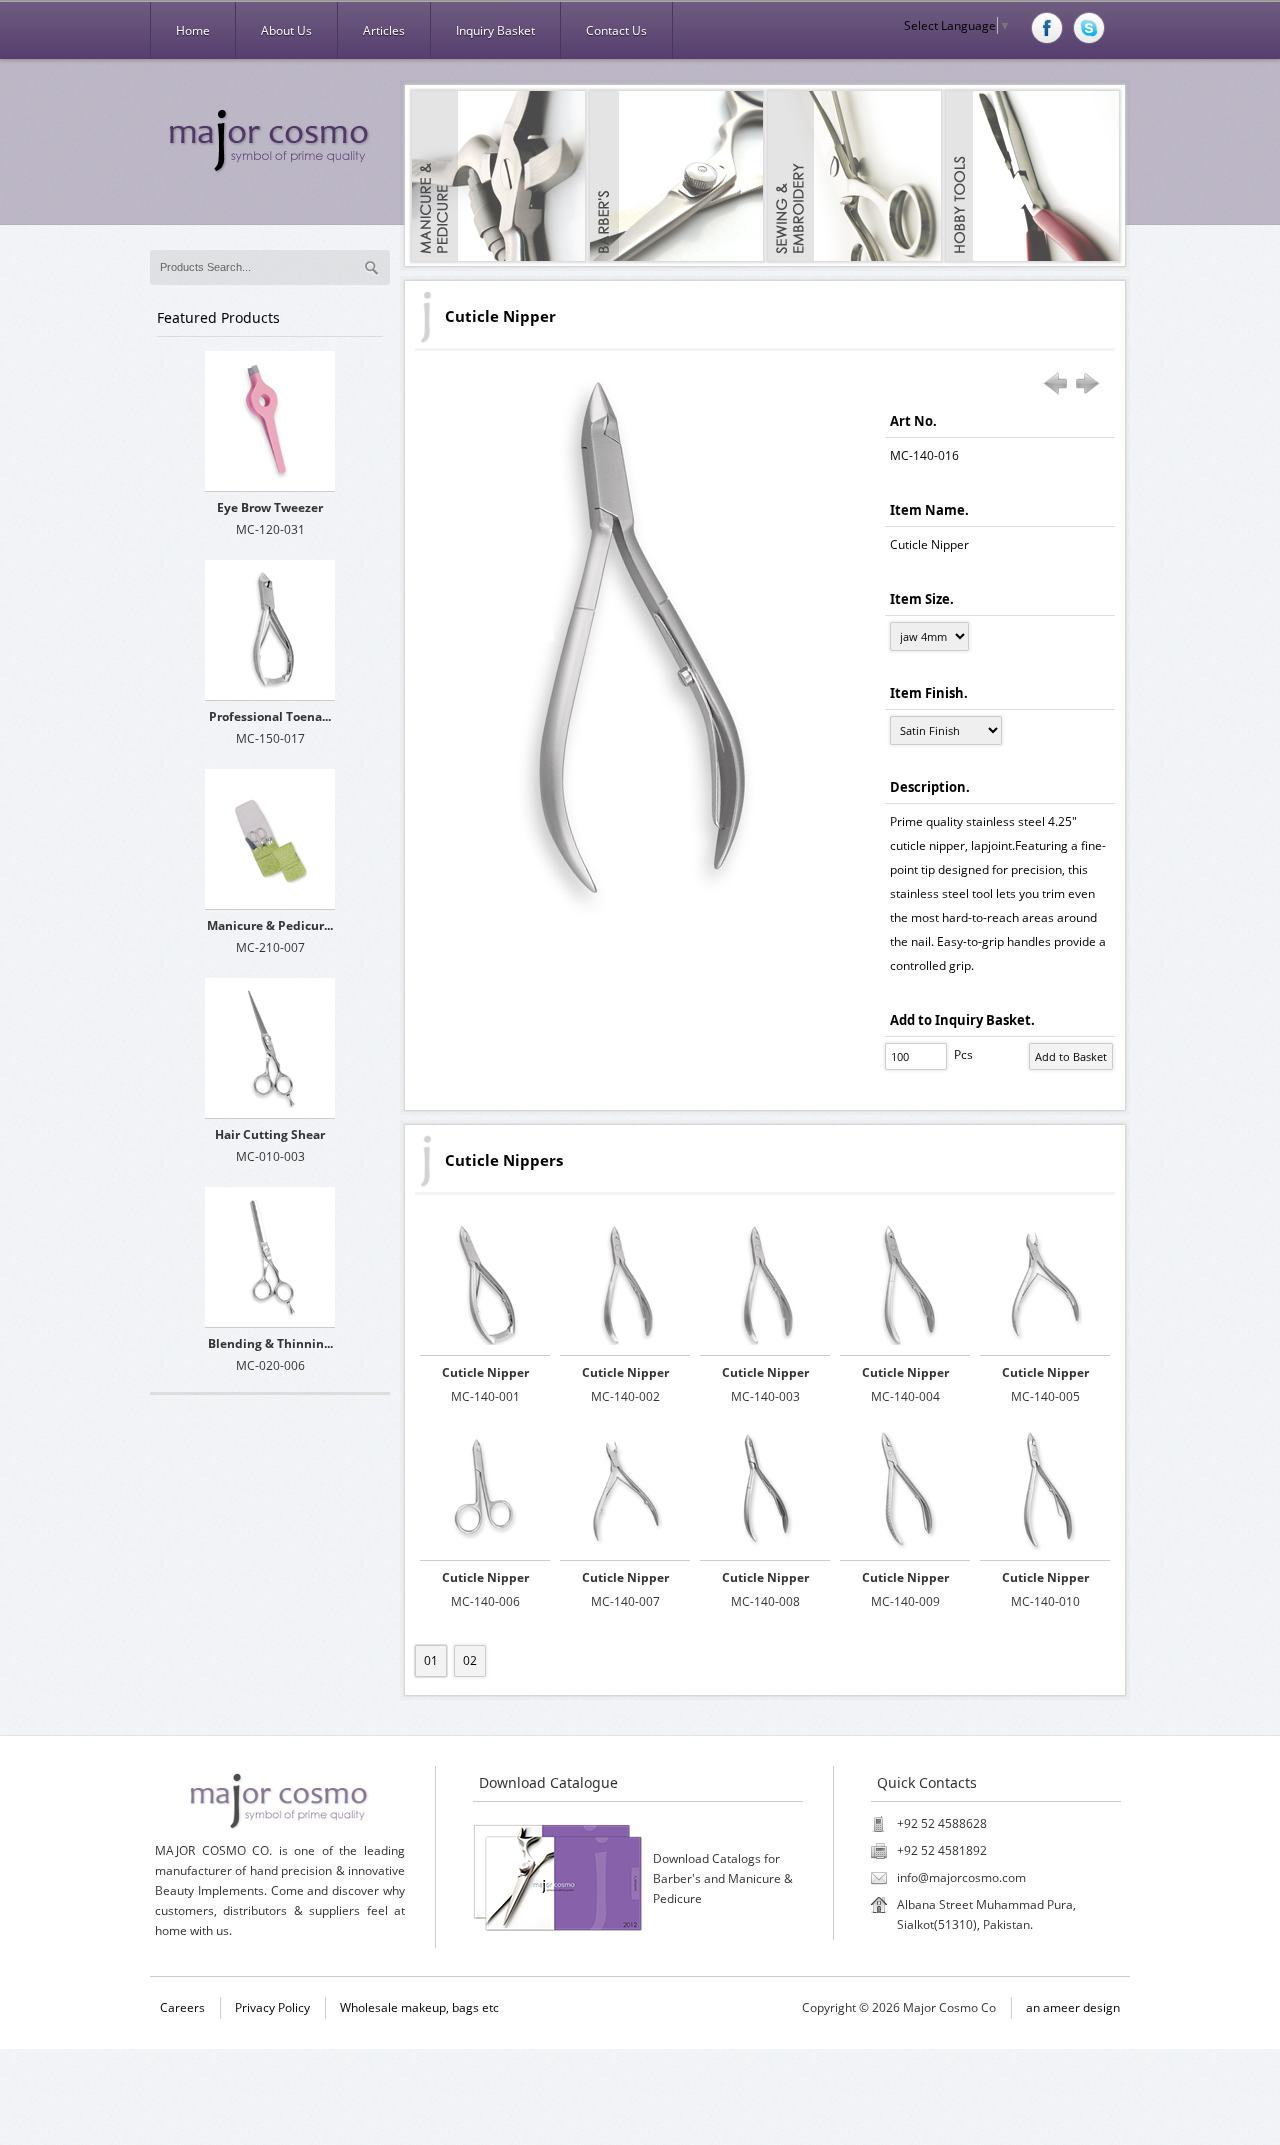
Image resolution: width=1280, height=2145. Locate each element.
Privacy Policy (272, 2007)
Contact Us (616, 30)
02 (470, 1660)
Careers (182, 2007)
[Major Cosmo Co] (270, 141)
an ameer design (1073, 2007)
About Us (286, 30)
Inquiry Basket (495, 30)
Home (193, 30)
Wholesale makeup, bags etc (419, 2007)
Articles (384, 30)
